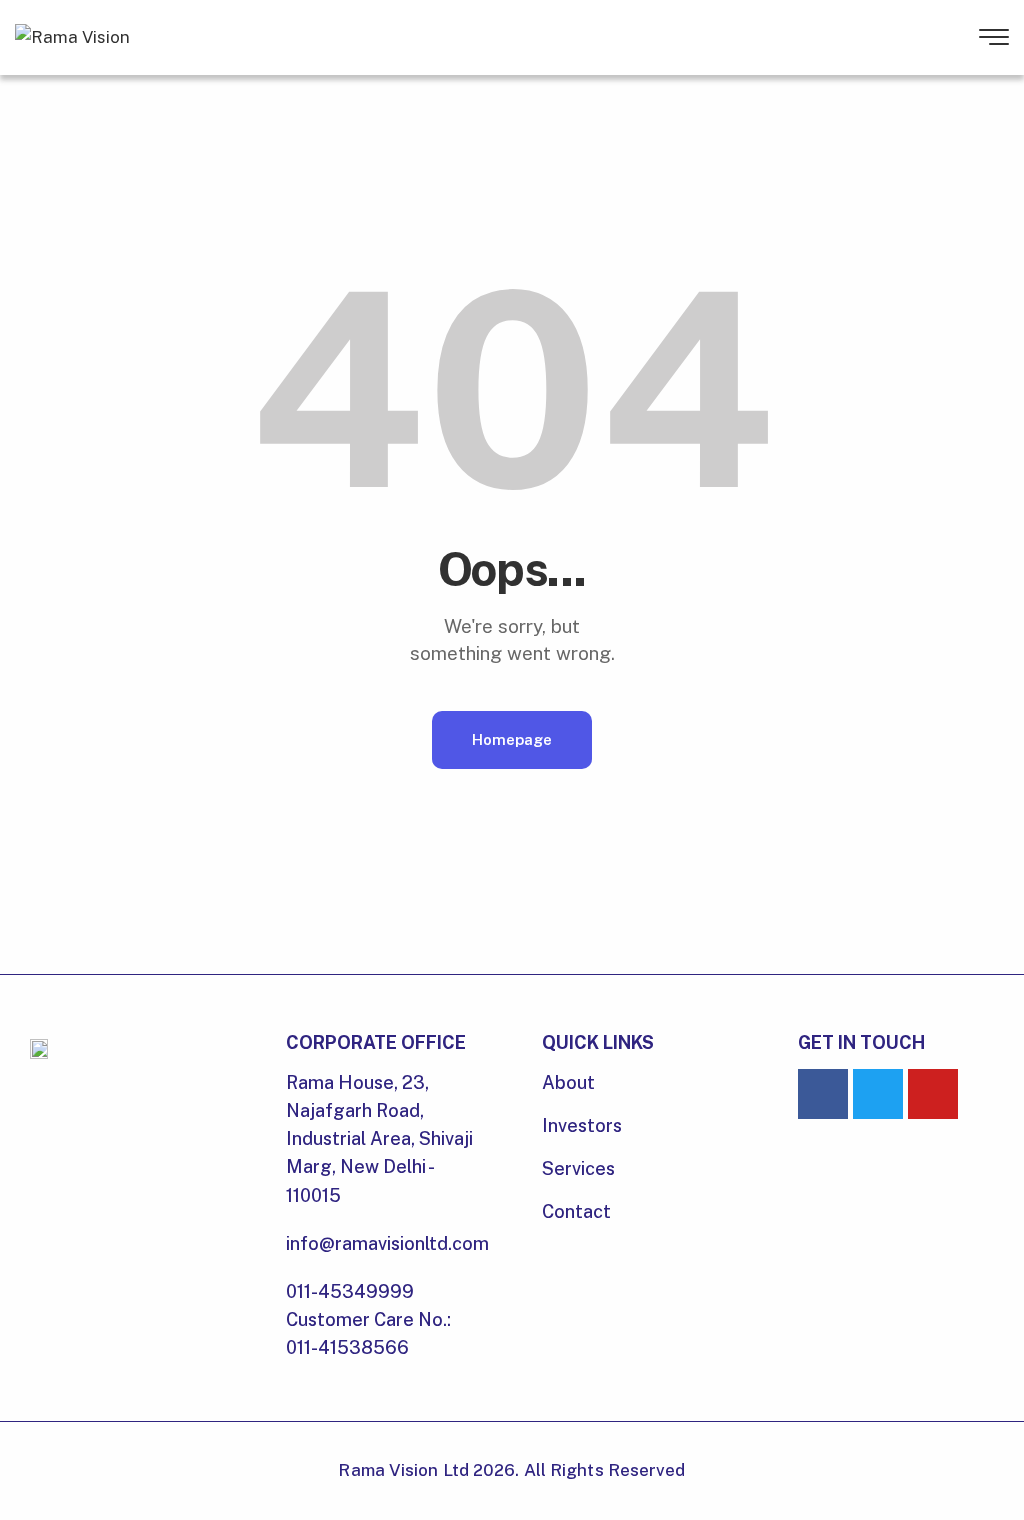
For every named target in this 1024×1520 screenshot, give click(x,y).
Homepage (512, 739)
